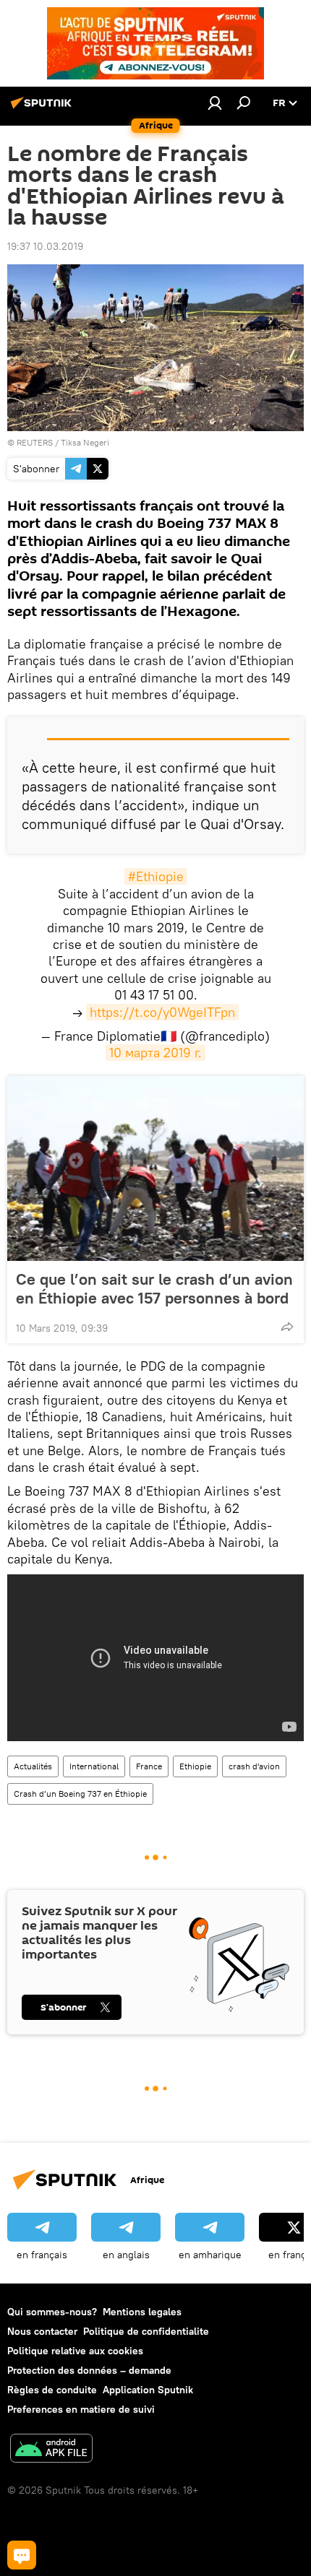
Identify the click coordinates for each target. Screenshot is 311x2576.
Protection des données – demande (89, 2370)
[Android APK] (51, 2450)
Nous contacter (42, 2331)
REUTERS (35, 442)
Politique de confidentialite (146, 2331)
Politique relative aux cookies (75, 2351)
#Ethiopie (156, 876)
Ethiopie (195, 1766)
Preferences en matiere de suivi (81, 2409)
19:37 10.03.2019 (45, 246)
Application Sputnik (148, 2390)
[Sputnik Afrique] (43, 108)
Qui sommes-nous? (52, 2312)
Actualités (33, 1766)
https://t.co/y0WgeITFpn (162, 1012)
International (94, 1766)
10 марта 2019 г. (155, 1053)
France (149, 1766)
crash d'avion (254, 1766)
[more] (287, 1327)
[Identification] (215, 103)
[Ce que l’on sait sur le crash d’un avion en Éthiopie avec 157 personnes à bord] (155, 1168)
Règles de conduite (52, 2390)
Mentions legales (142, 2312)
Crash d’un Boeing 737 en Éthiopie (80, 1794)
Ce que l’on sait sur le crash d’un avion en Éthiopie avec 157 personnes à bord (154, 1288)
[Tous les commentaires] (22, 2555)
